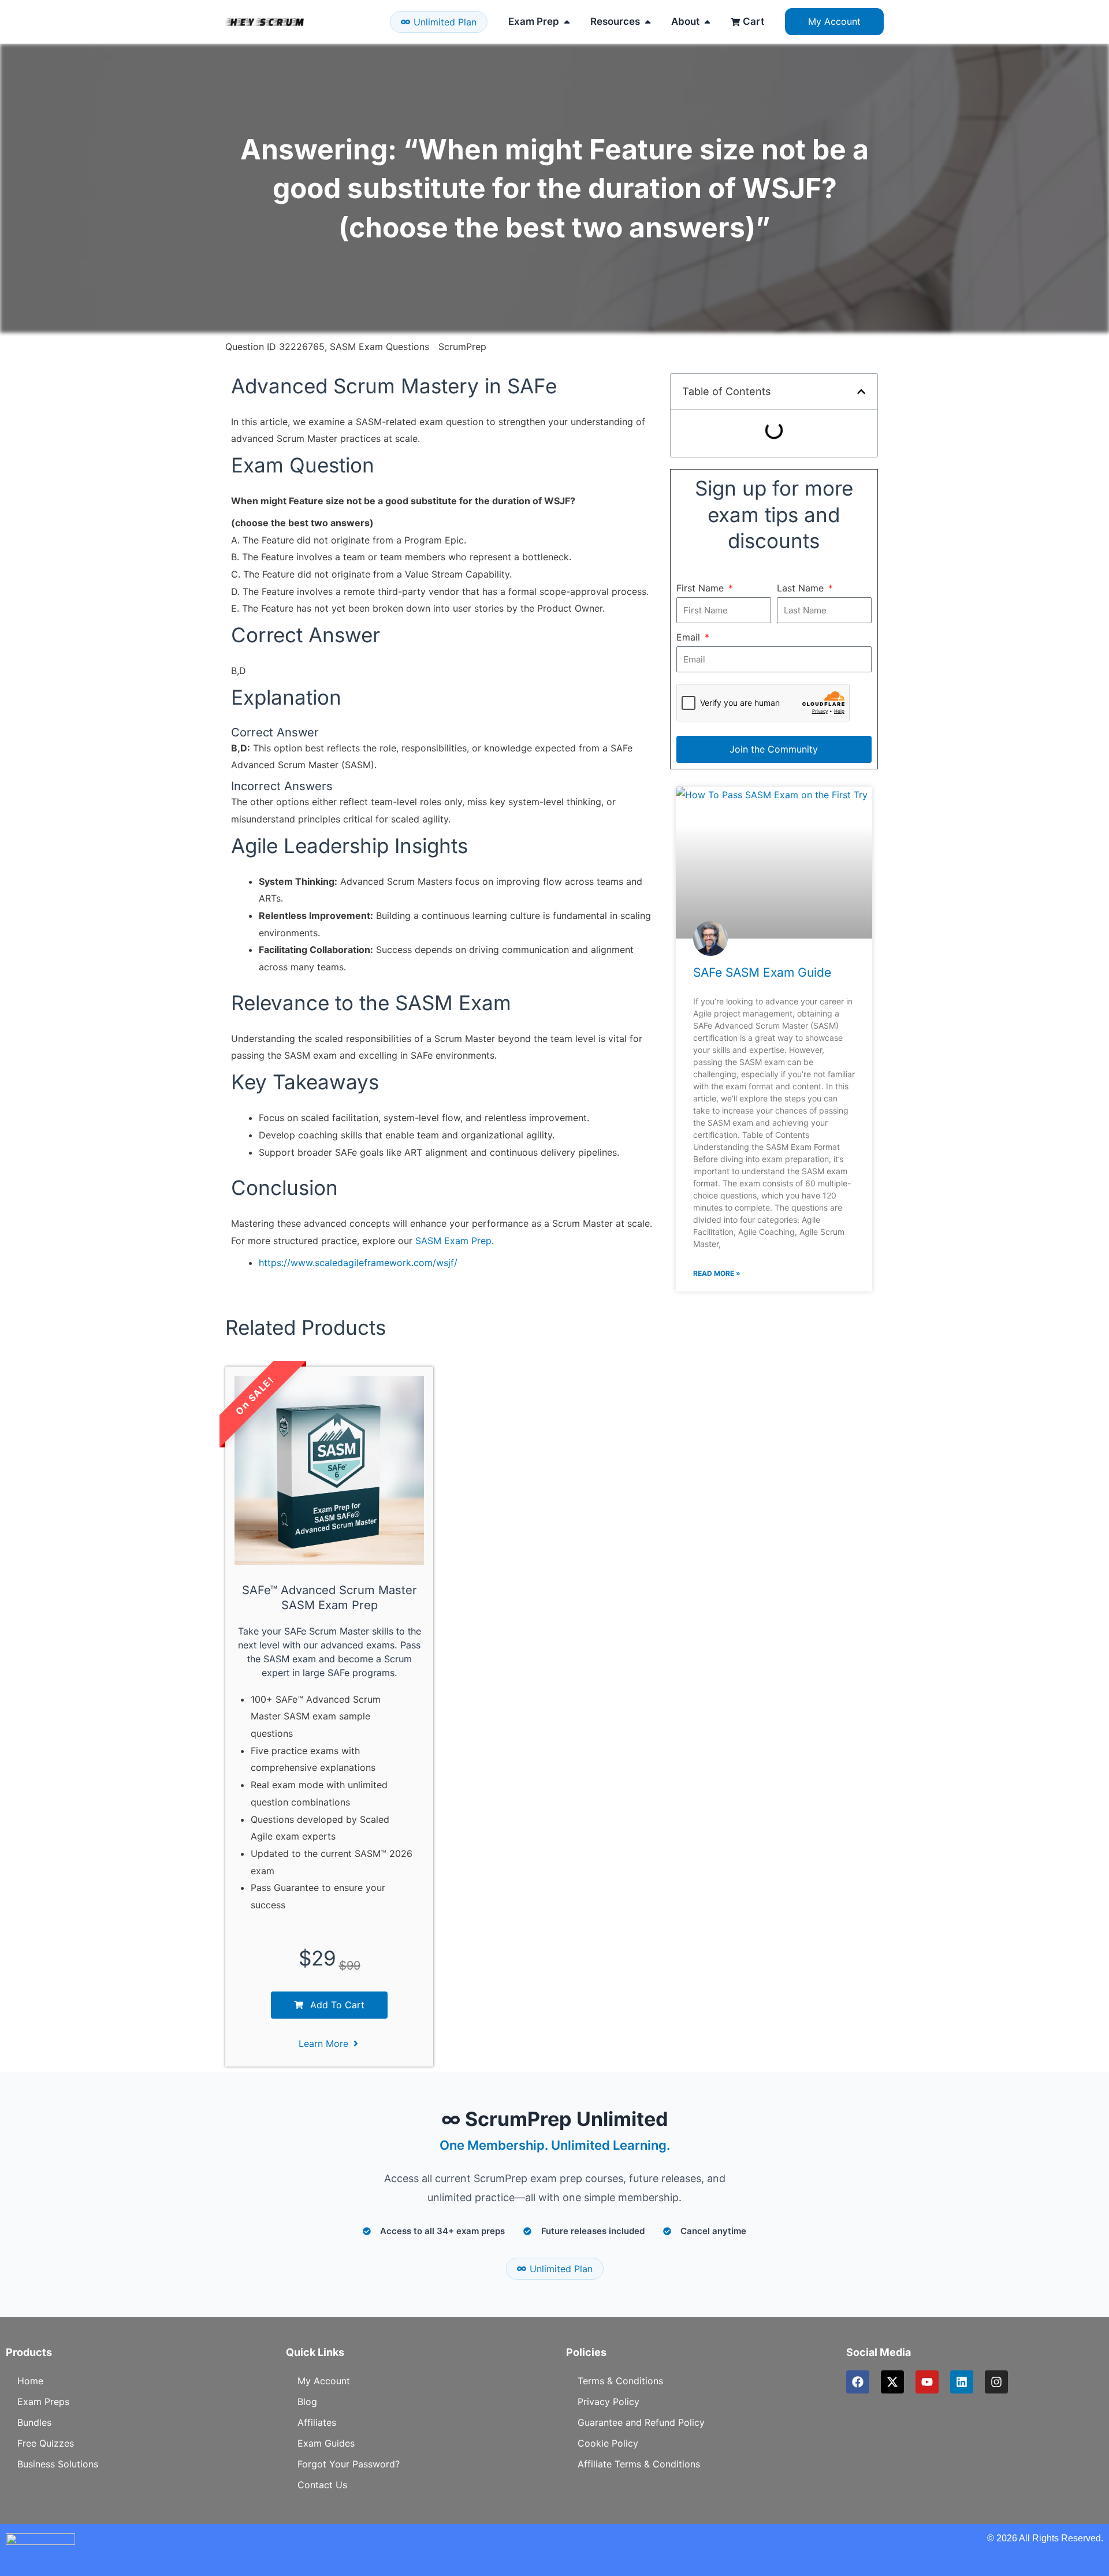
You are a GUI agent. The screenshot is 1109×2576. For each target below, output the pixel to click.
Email (690, 637)
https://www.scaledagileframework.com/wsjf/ (358, 1263)
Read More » (717, 1273)
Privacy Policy (609, 2402)
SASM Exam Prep (453, 1241)
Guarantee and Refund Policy (641, 2422)
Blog (307, 2402)
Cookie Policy (608, 2443)
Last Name (802, 588)
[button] (861, 392)
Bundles (34, 2422)
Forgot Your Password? (349, 2464)
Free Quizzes (46, 2443)
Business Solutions (58, 2464)
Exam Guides (326, 2443)
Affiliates (317, 2422)
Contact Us (322, 2485)
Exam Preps (43, 2402)
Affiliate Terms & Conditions (639, 2464)
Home (30, 2381)
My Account (324, 2381)
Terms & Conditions (620, 2381)
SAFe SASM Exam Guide (762, 972)
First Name (702, 588)
